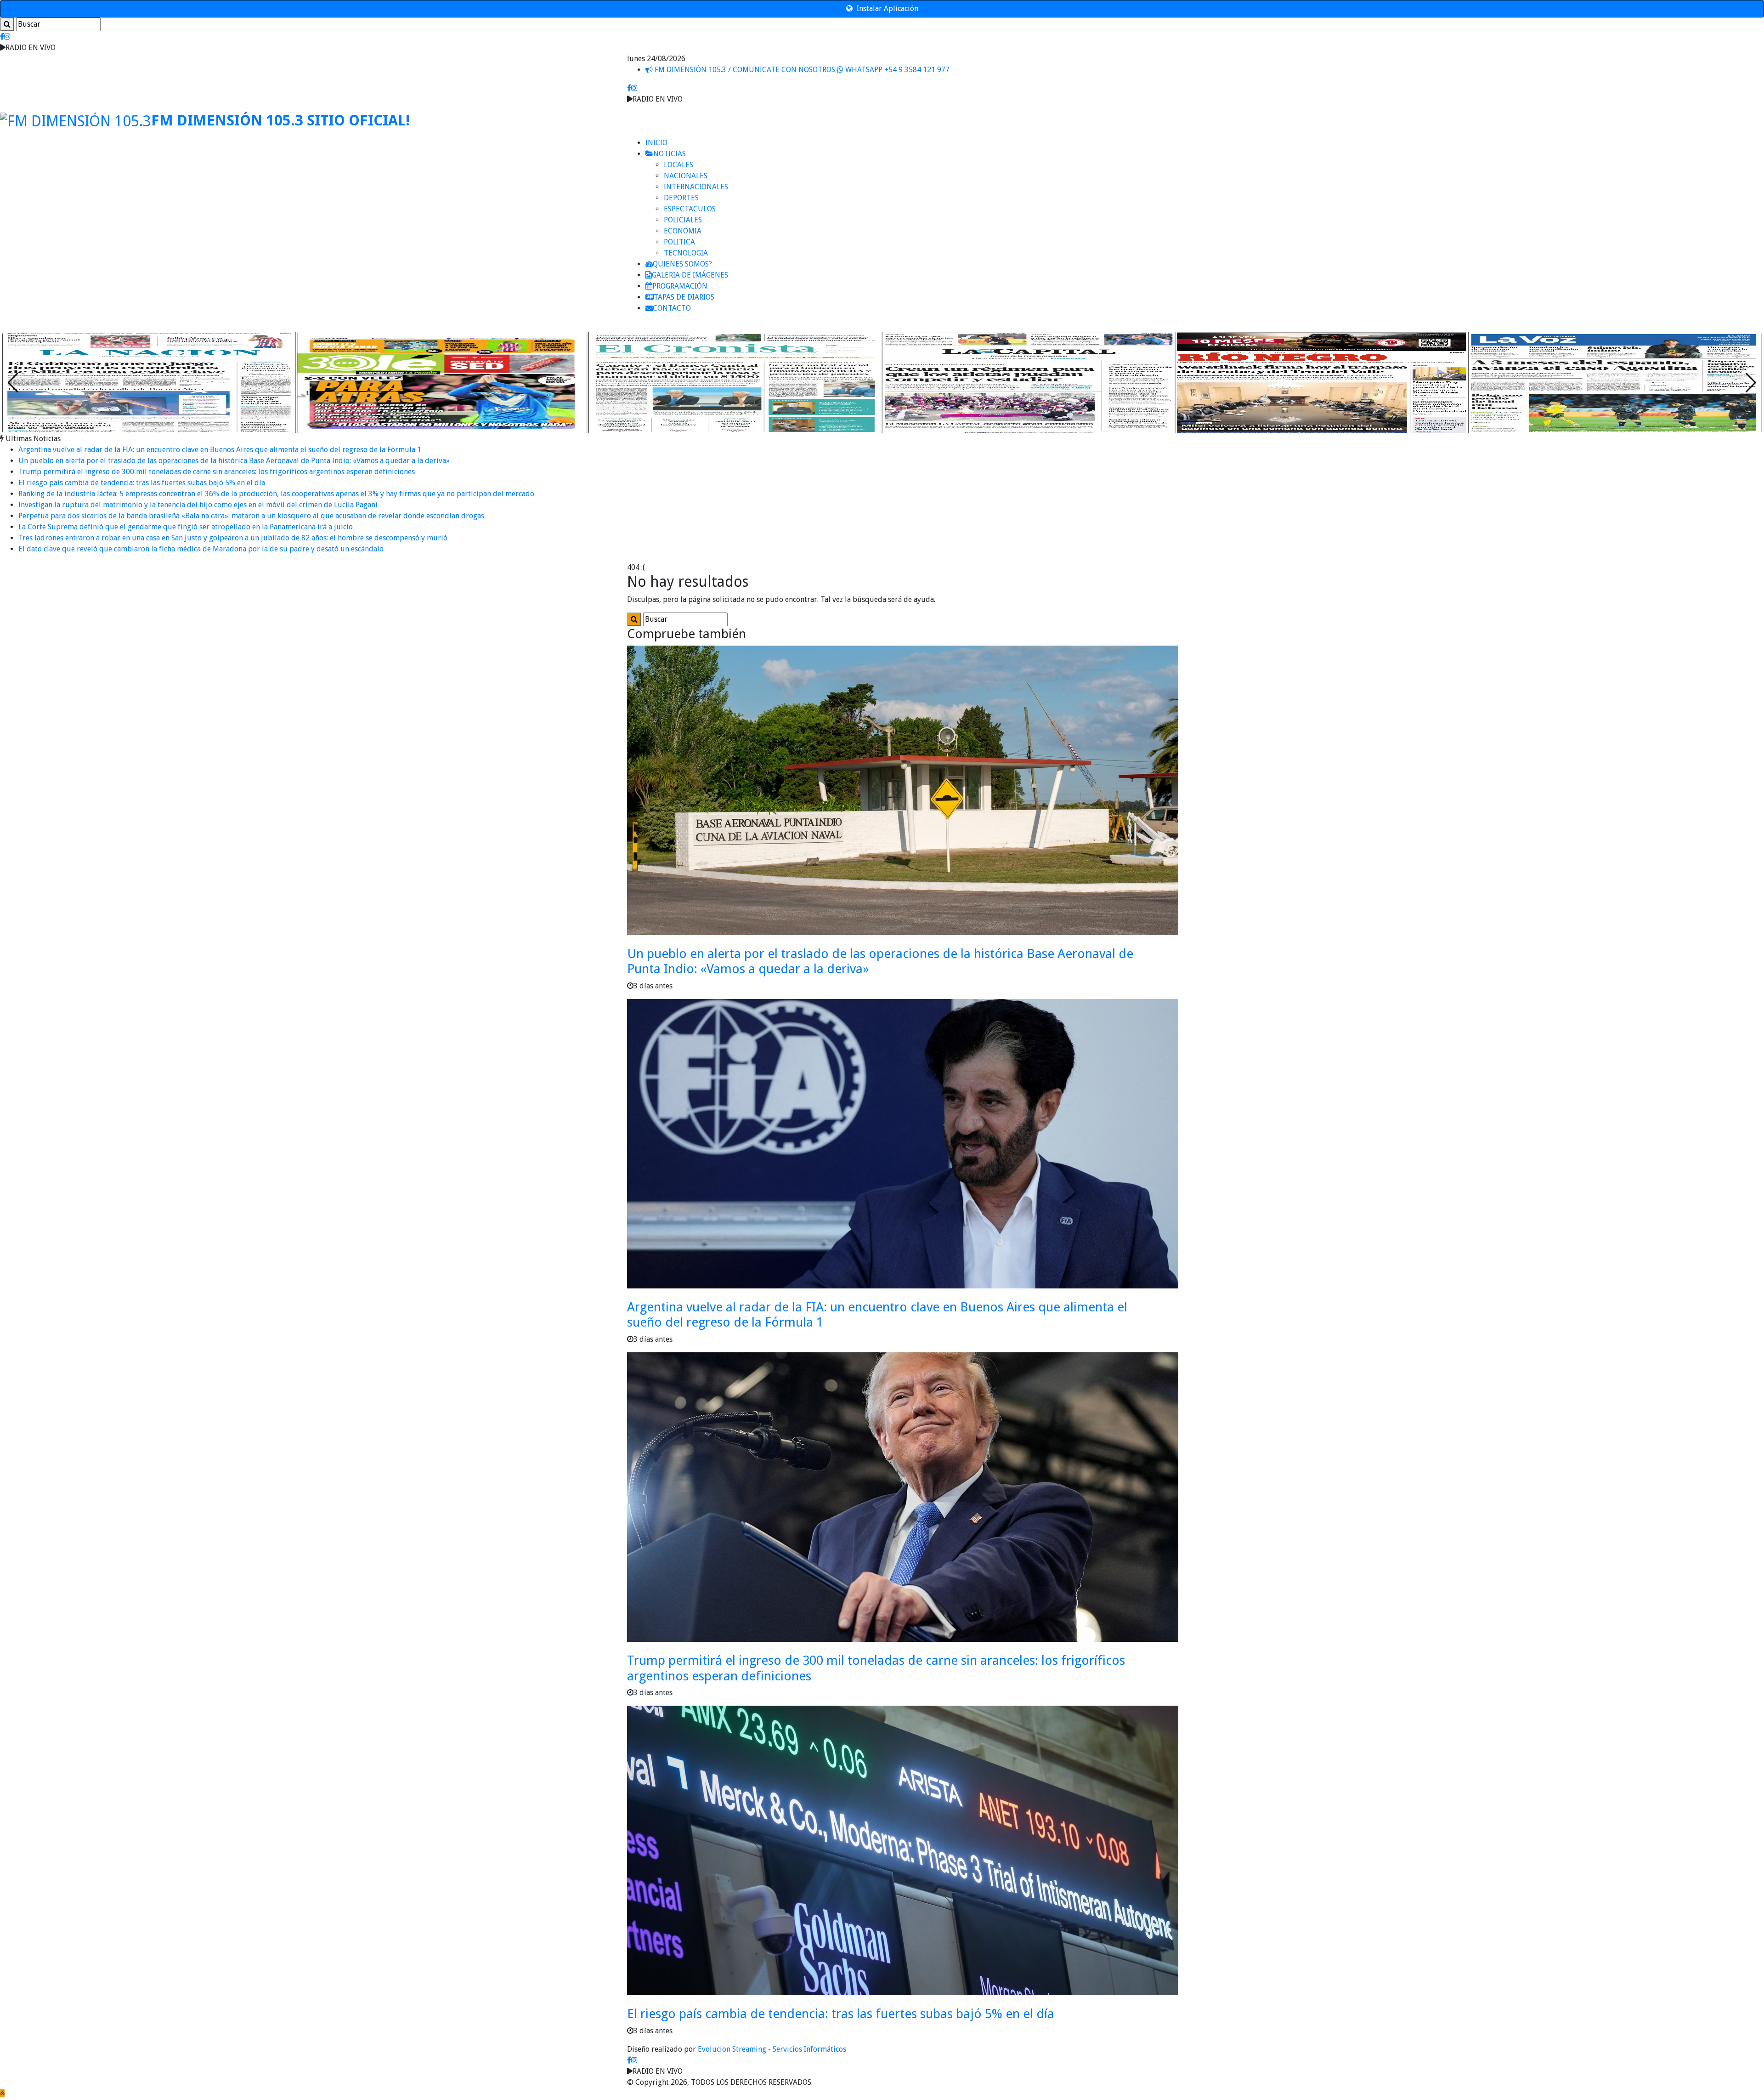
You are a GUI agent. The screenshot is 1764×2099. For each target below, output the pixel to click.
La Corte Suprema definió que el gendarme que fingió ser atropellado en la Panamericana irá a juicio (186, 527)
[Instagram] (7, 37)
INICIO (656, 143)
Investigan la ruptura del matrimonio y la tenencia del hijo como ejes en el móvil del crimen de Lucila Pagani (198, 505)
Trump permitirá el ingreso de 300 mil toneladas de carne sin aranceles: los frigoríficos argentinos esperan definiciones (217, 472)
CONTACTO (672, 308)
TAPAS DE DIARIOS (684, 297)
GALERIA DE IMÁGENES (690, 275)
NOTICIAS (670, 154)
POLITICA (679, 242)
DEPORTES (681, 198)
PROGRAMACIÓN (680, 286)
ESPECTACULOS (690, 209)
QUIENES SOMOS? (682, 264)
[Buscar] (7, 24)
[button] (1751, 383)
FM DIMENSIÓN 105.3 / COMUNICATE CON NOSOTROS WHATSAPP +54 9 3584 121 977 (801, 70)
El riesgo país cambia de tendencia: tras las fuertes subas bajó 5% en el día (142, 483)
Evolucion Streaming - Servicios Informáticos (772, 2049)
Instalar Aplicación (887, 9)
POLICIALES (683, 220)
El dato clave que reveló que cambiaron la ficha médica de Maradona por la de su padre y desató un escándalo (201, 549)
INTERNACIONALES (696, 187)
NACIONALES (686, 176)
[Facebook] (2, 37)
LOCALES (678, 165)
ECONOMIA (683, 231)
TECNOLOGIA (686, 253)
